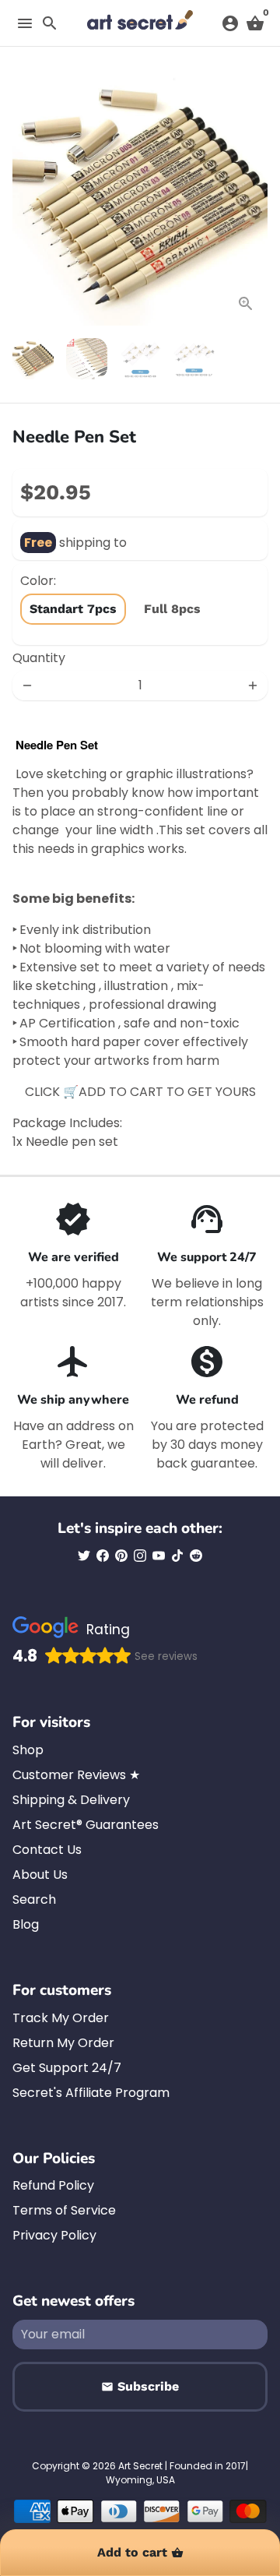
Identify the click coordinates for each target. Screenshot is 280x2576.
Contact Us (47, 1850)
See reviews (166, 1656)
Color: (38, 581)
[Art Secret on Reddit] (196, 1556)
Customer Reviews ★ (76, 1775)
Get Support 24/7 (67, 2068)
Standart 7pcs (73, 609)
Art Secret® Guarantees (86, 1825)
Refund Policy (53, 2185)
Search (34, 1899)
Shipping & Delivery (71, 1800)
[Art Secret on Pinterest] (121, 1556)
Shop (28, 1750)
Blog (26, 1924)
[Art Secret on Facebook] (103, 1556)
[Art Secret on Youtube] (159, 1556)
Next (253, 198)
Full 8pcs (172, 609)
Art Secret (140, 2466)
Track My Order (61, 2018)
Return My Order (63, 2043)
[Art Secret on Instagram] (140, 1556)
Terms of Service (64, 2210)
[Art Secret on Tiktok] (177, 1556)
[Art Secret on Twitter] (84, 1556)
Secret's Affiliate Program (91, 2093)
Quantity (39, 658)
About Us (40, 1875)
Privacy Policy (54, 2235)
